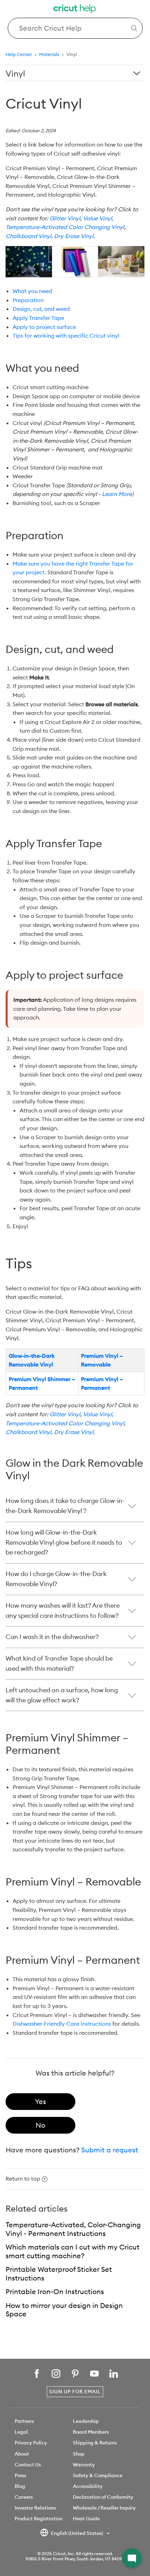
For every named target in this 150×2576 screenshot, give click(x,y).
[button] (132, 2558)
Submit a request (110, 2150)
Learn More (117, 494)
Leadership (86, 2421)
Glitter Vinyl (65, 218)
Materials (49, 54)
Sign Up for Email (75, 2392)
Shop (79, 2454)
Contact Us (28, 2465)
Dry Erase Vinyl (74, 236)
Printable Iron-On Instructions (55, 2291)
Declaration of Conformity (103, 2497)
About (22, 2454)
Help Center (19, 54)
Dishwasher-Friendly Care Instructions (62, 2024)
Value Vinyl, (98, 218)
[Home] (75, 10)
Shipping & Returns (95, 2443)
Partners (24, 2421)
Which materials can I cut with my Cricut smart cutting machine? (73, 2251)
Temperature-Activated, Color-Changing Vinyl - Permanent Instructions (73, 2229)
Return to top (23, 2179)
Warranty (84, 2465)
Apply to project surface (44, 327)
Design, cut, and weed (41, 309)
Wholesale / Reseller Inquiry (104, 2508)
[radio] (40, 2102)
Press (20, 2475)
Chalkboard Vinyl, (29, 236)
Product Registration (39, 2519)
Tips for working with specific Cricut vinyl (66, 336)
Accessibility (88, 2486)
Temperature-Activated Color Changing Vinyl (65, 227)
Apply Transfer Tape (38, 318)
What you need (32, 291)
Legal (21, 2432)
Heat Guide (86, 2519)
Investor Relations (35, 2508)
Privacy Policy (31, 2443)
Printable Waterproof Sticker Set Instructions (59, 2274)
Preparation (28, 300)
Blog (20, 2486)
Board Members (91, 2432)
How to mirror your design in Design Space (64, 2310)
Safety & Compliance (98, 2475)
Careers (24, 2497)
